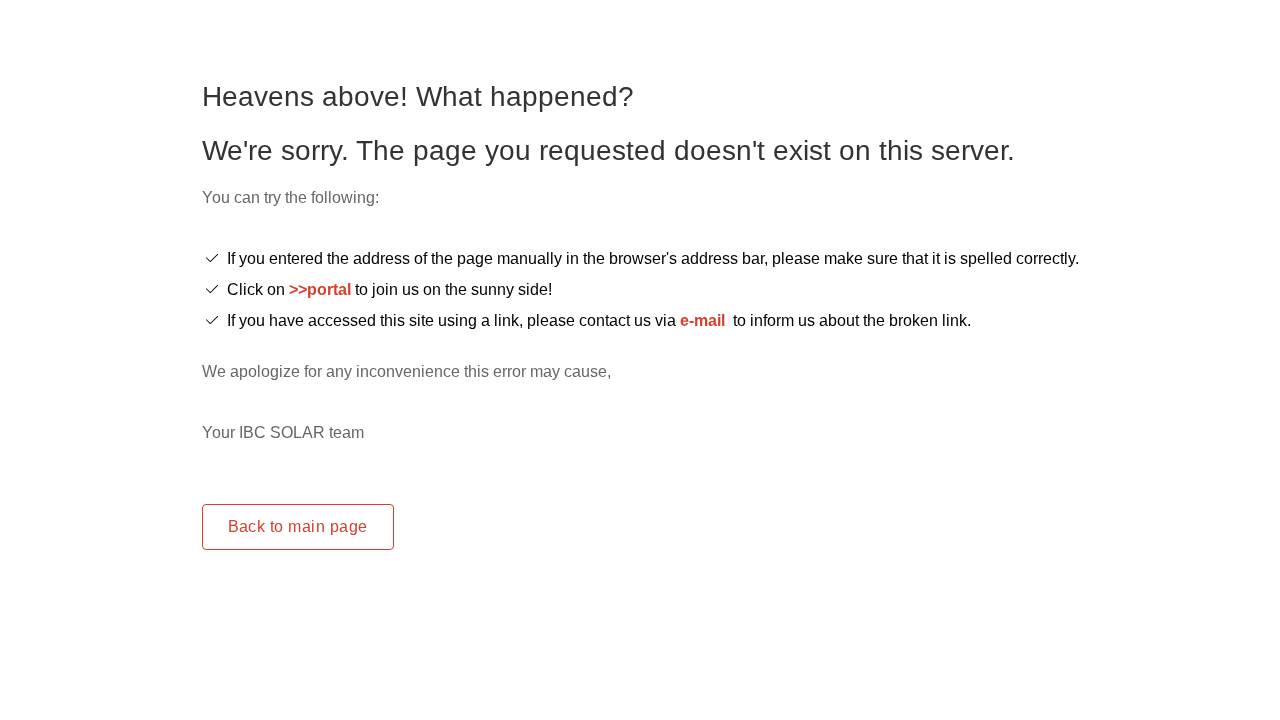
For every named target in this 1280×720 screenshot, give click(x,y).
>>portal (322, 289)
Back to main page (298, 526)
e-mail (702, 320)
